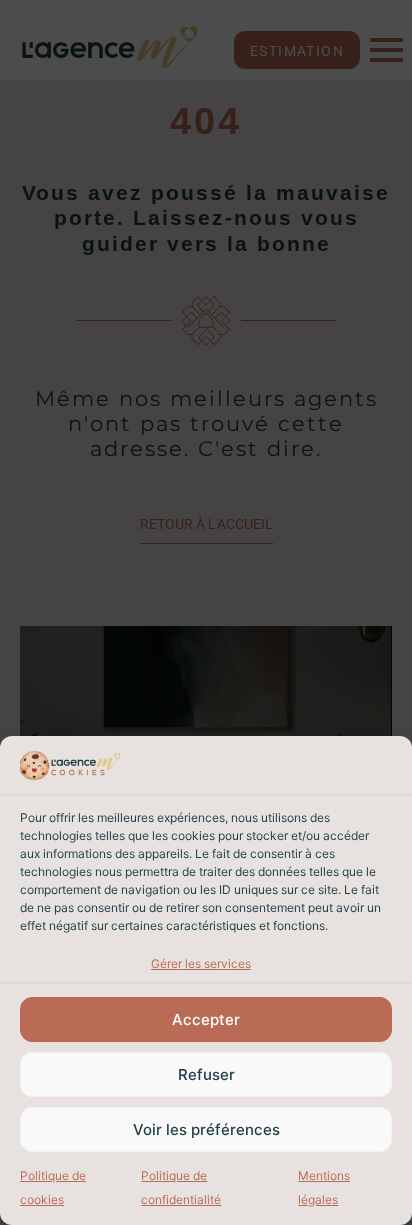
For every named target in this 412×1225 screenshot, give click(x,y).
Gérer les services (201, 963)
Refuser (206, 1074)
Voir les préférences (206, 1129)
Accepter (206, 1019)
